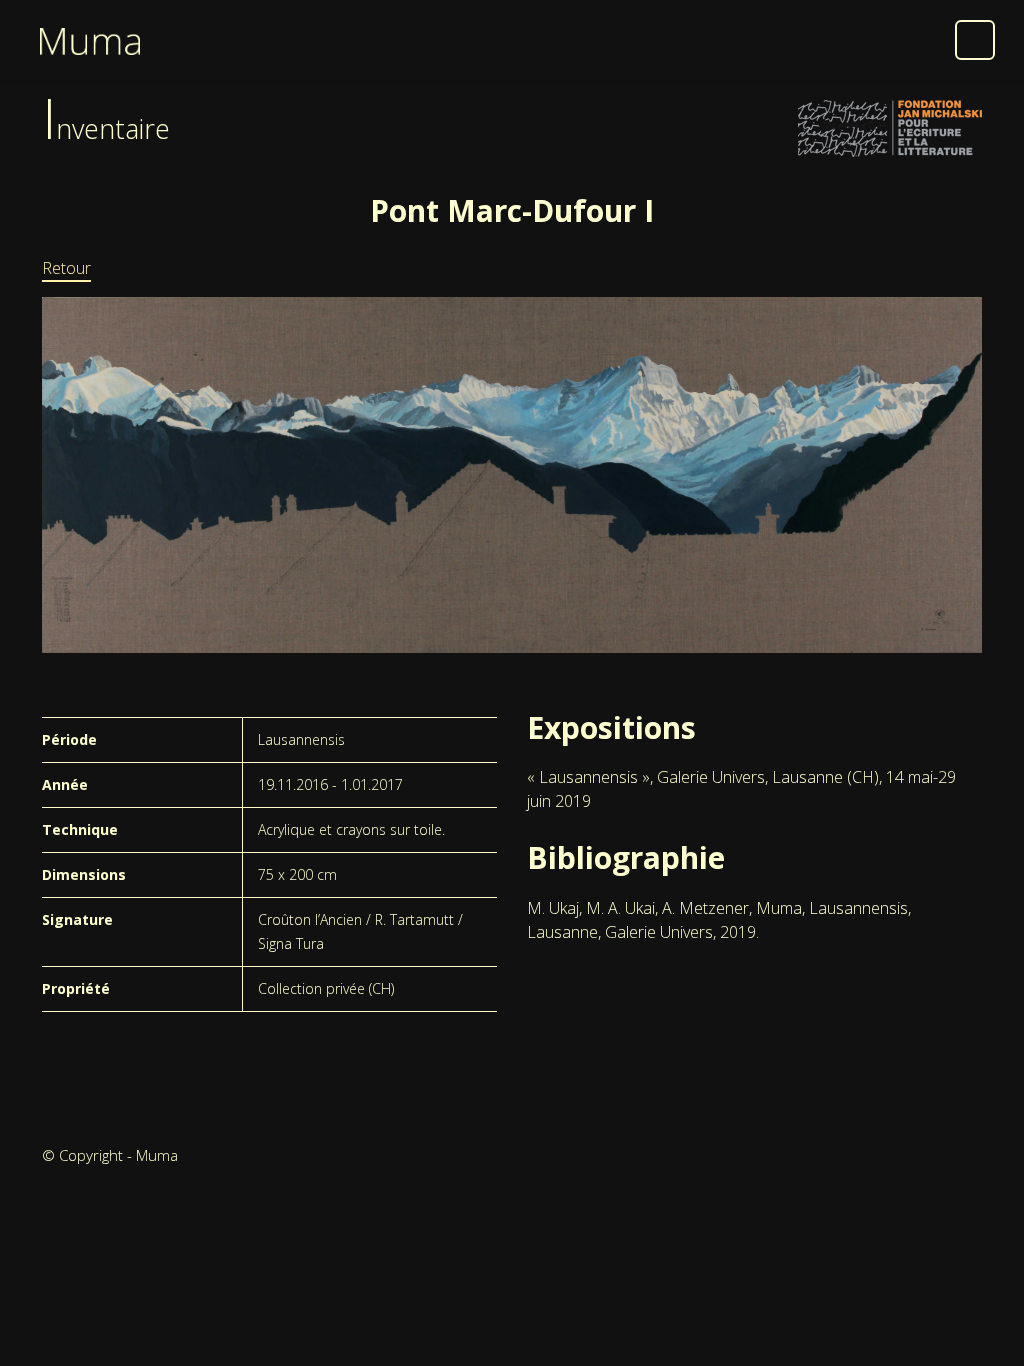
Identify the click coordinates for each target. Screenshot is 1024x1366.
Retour (66, 268)
